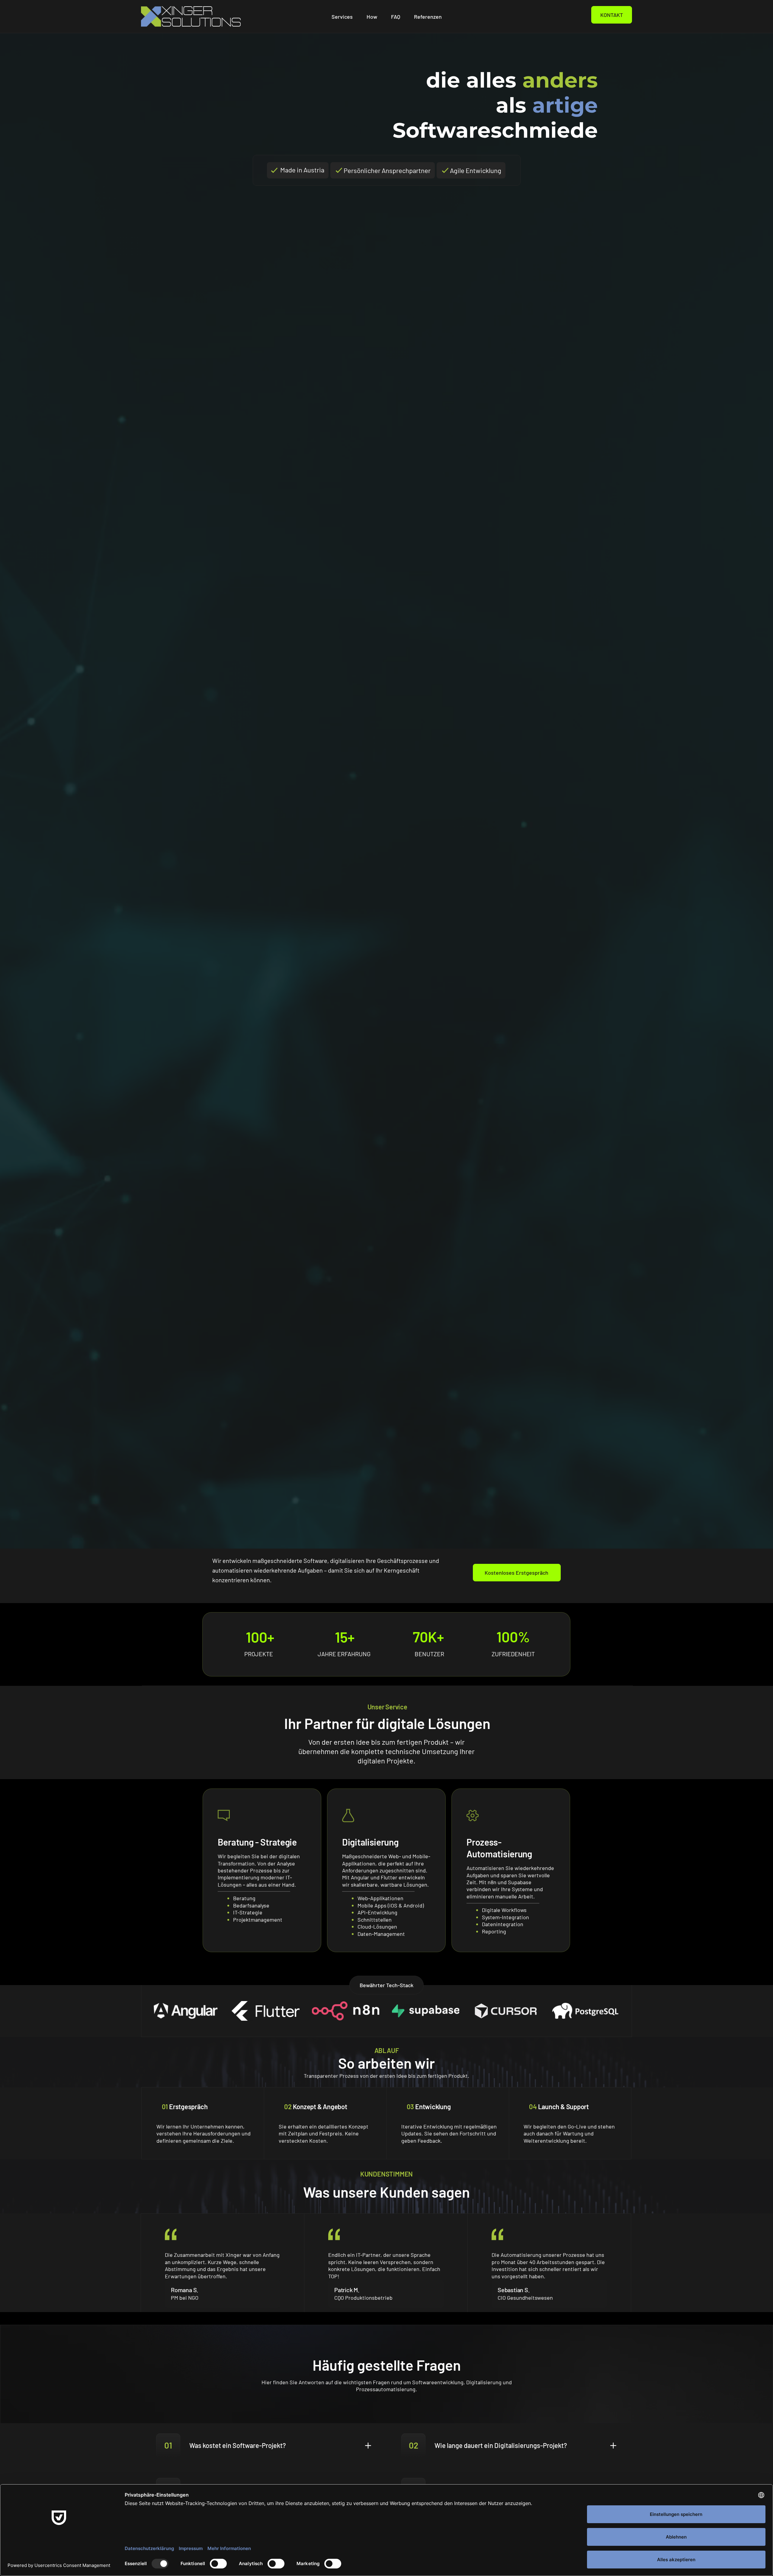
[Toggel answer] (264, 2446)
